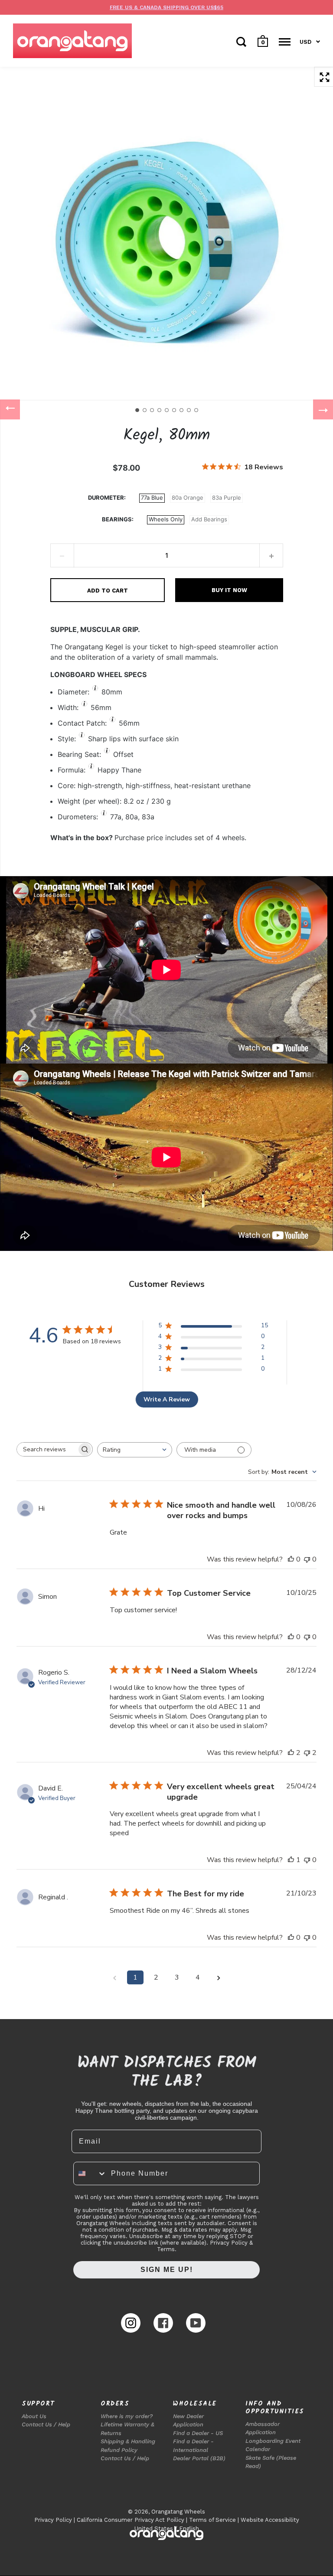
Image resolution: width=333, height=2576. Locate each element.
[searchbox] (47, 1449)
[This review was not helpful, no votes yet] (307, 1559)
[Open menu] (285, 42)
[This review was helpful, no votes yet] (291, 1559)
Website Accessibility (270, 2520)
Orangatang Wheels (178, 2512)
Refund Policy (119, 2450)
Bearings (117, 519)
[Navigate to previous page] (114, 1977)
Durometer (106, 498)
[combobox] (135, 1450)
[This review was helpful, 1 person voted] (291, 1860)
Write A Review (167, 1399)
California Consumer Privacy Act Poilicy (131, 2520)
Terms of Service (212, 2520)
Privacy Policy (53, 2520)
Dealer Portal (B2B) (199, 2458)
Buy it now (229, 590)
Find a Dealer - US (198, 2433)
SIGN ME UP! (167, 2270)
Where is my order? (127, 2416)
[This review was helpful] (291, 1753)
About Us (34, 2416)
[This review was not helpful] (307, 1753)
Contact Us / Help (46, 2424)
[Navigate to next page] (219, 1977)
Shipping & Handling (128, 2441)
